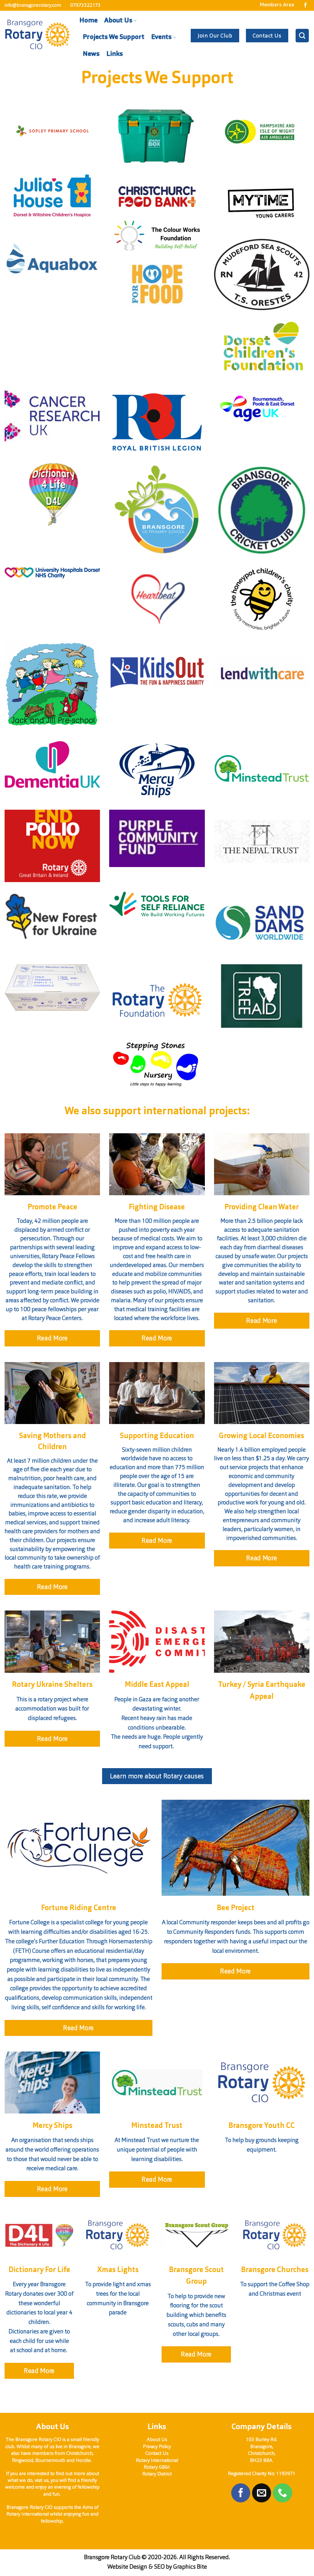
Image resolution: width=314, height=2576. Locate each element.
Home (88, 21)
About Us (118, 21)
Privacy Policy (157, 2446)
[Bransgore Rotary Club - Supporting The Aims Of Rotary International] (37, 35)
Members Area (277, 5)
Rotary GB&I (157, 2467)
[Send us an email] (262, 2493)
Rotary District (157, 2474)
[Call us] (282, 2493)
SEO (159, 2567)
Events (161, 37)
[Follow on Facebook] (305, 5)
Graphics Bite (190, 2567)
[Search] (302, 35)
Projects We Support (114, 37)
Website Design (127, 2567)
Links (115, 54)
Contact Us (157, 2453)
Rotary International (157, 2460)
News (91, 54)
